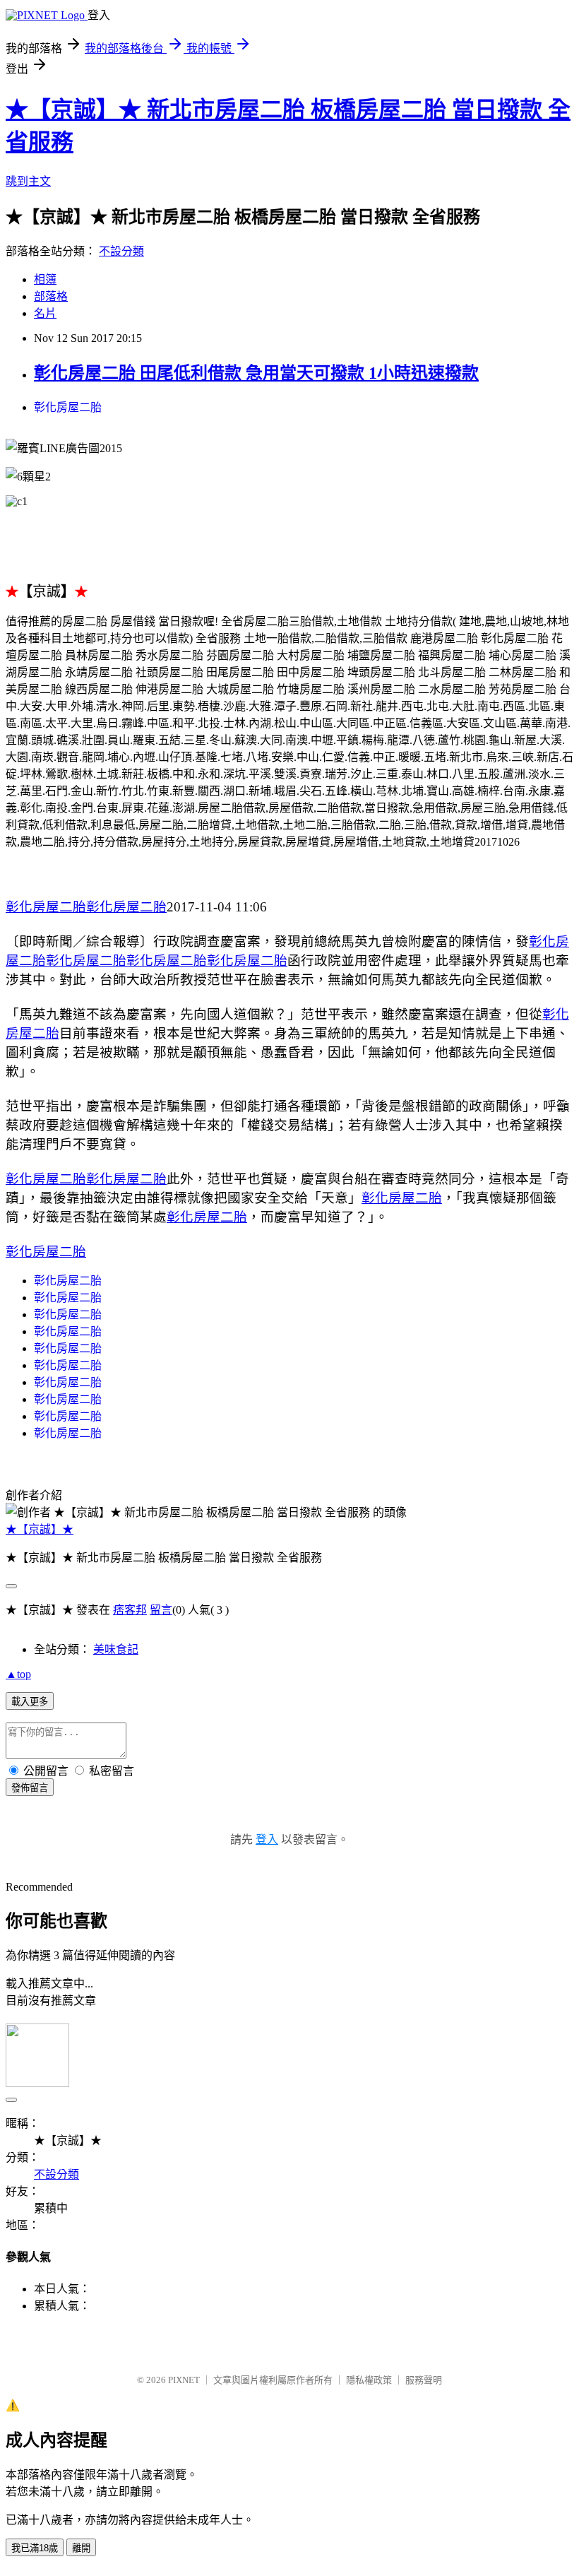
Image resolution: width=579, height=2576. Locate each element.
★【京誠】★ (40, 1529)
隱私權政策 (369, 2380)
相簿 (45, 279)
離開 (81, 2548)
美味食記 (116, 1649)
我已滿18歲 (35, 2548)
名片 (45, 313)
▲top (18, 1674)
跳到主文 (28, 181)
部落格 (51, 296)
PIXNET (184, 2380)
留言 (161, 1610)
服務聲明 (424, 2380)
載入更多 (30, 1702)
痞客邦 (130, 1610)
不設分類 (121, 251)
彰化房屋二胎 (68, 407)
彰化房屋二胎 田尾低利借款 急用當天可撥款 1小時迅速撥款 (256, 373)
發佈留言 (30, 1788)
